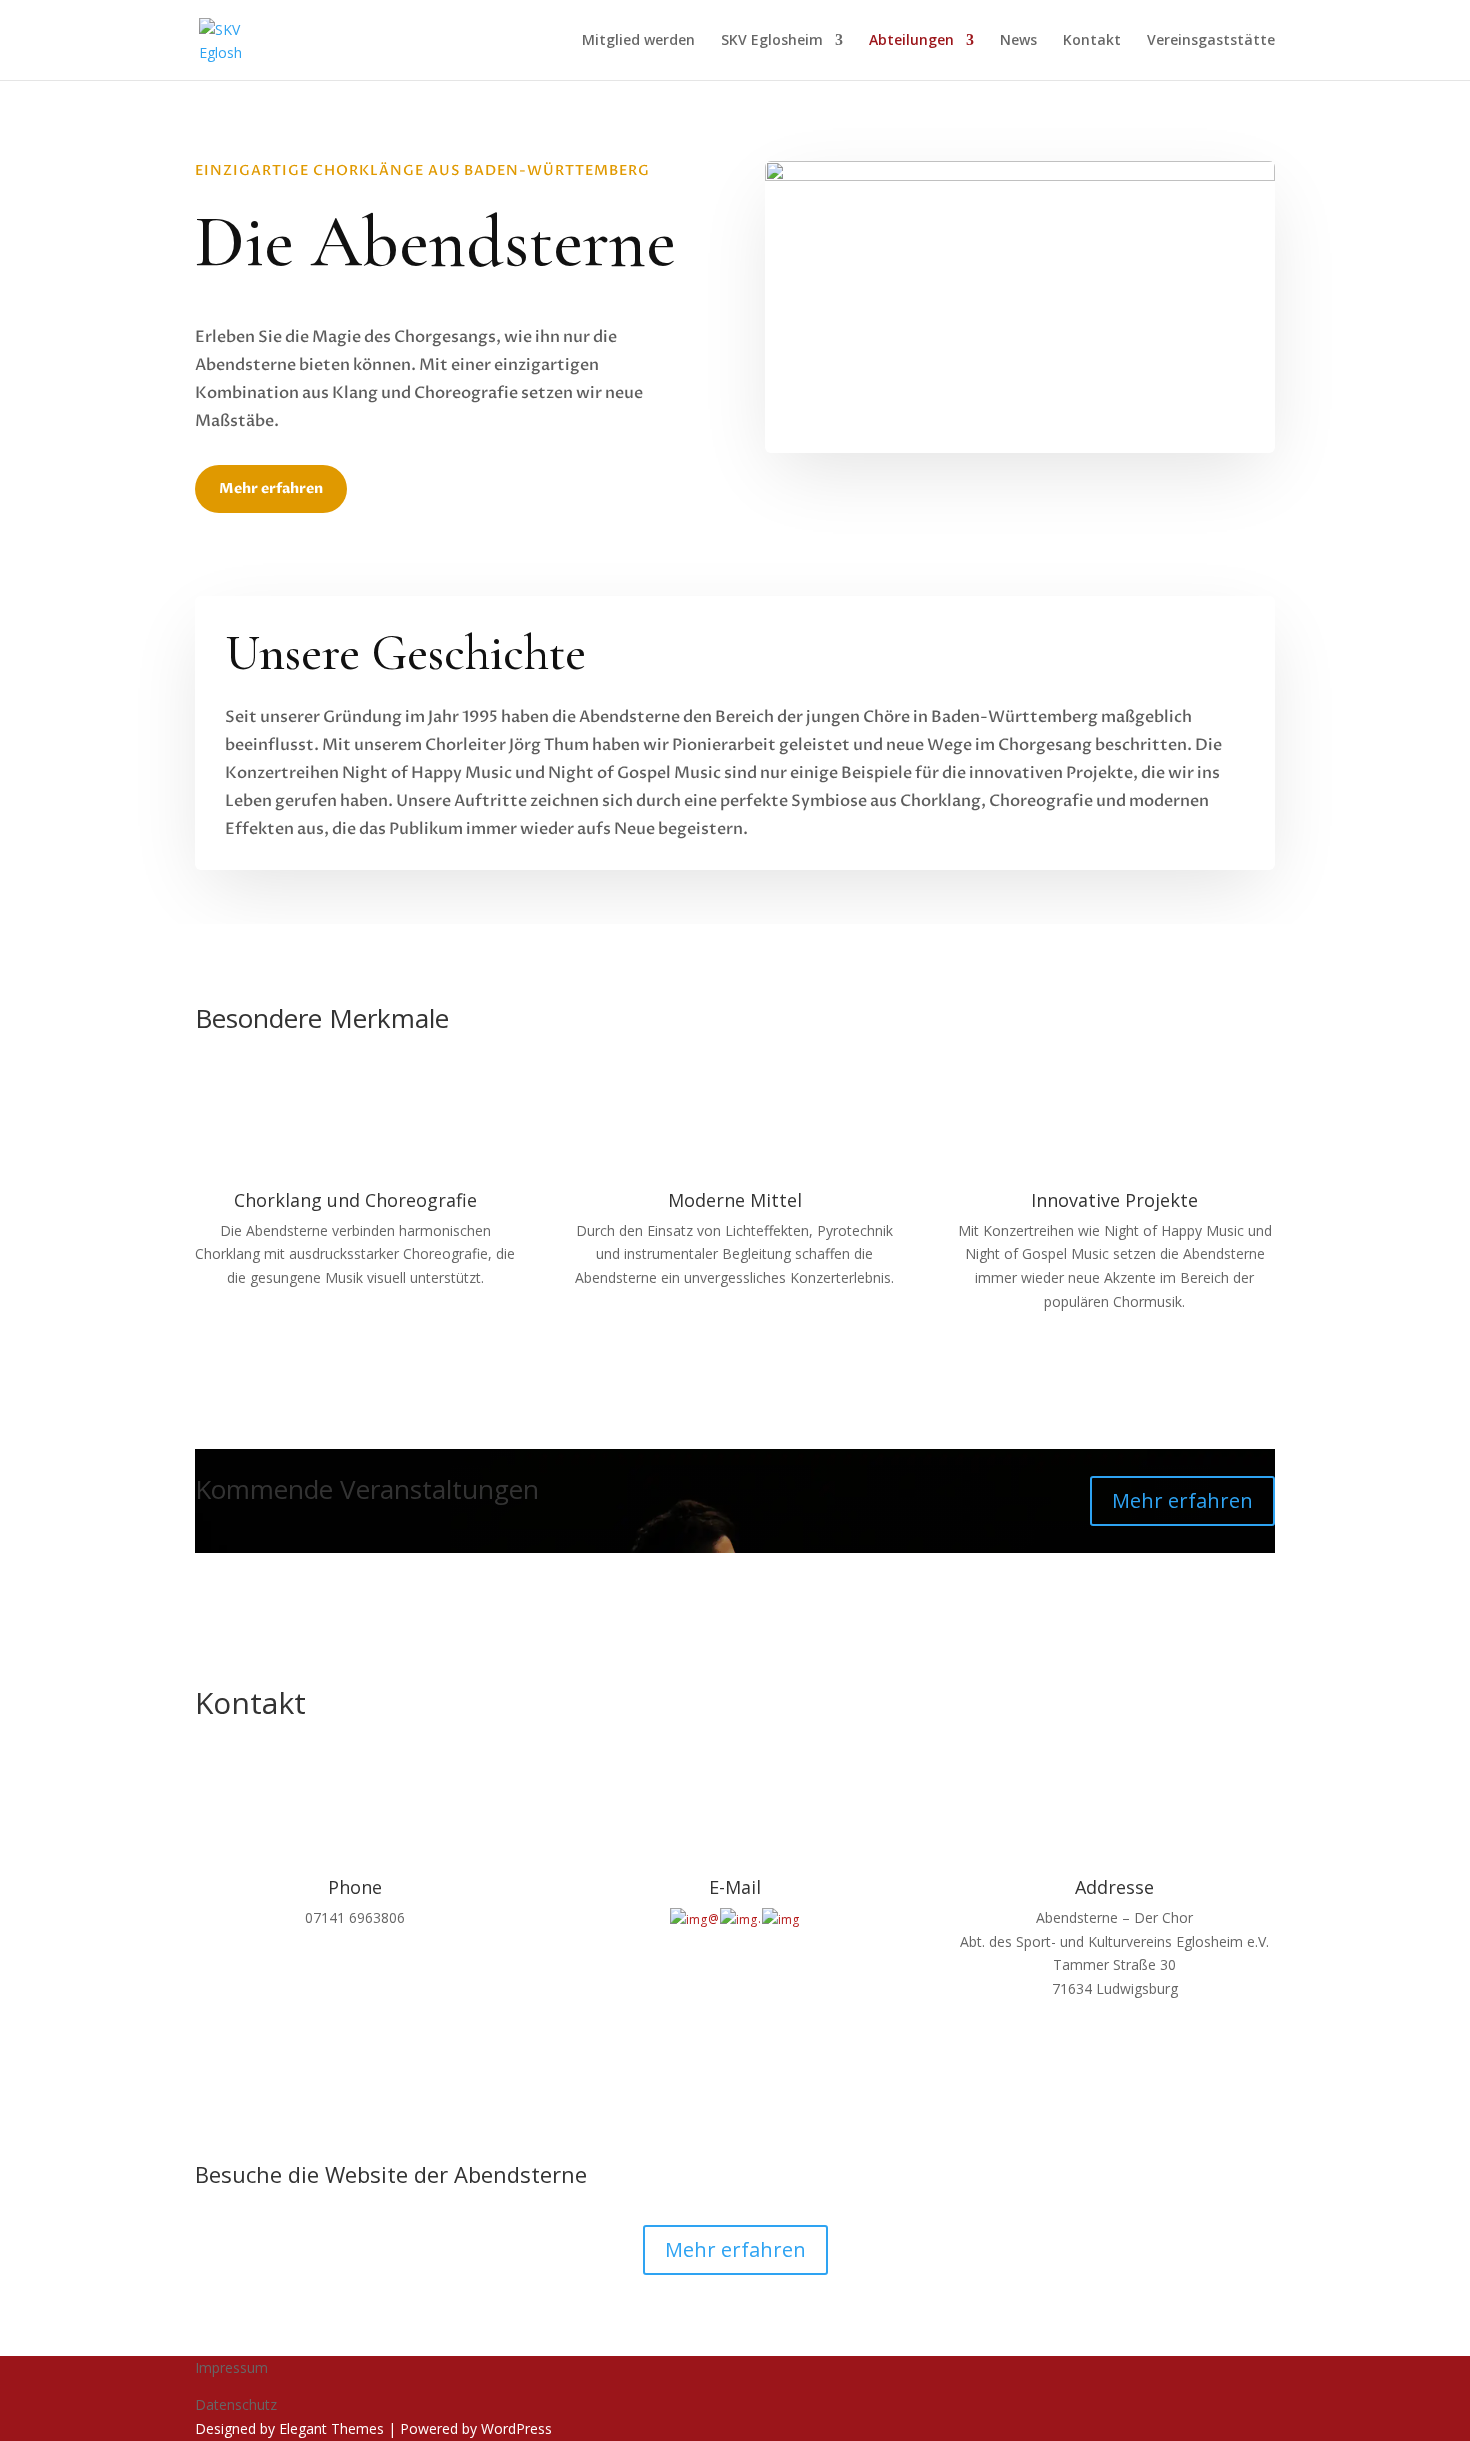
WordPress (516, 2428)
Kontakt (1092, 41)
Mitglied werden (638, 41)
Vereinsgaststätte (1211, 41)
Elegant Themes (331, 2428)
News (1018, 41)
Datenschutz (236, 2404)
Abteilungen (911, 41)
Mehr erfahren (271, 488)
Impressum (231, 2367)
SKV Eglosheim (772, 41)
